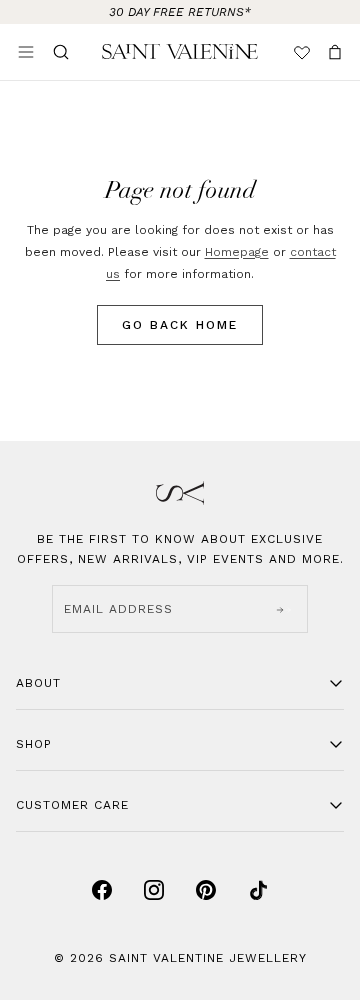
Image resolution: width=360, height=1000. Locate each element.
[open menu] (26, 52)
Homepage (237, 252)
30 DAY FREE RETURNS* (180, 12)
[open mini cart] (335, 52)
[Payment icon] (102, 890)
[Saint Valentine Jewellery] (180, 51)
